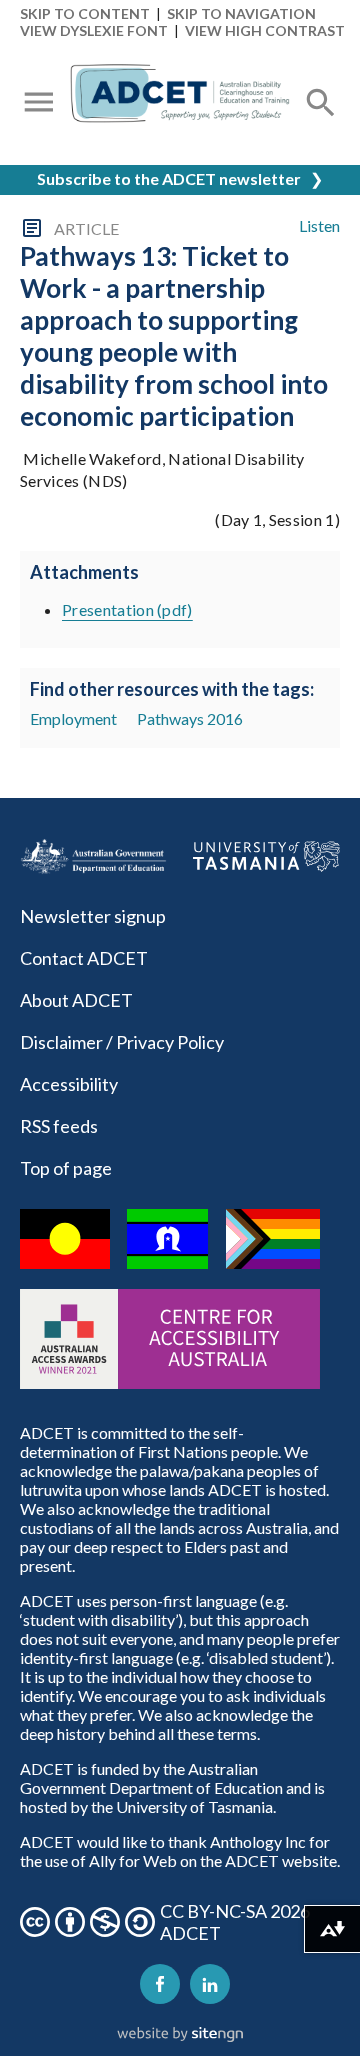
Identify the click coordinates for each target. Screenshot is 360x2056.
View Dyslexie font (94, 30)
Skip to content (85, 13)
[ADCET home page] (180, 104)
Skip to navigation (241, 13)
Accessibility (69, 1084)
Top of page (66, 1168)
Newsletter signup (93, 916)
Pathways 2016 (190, 718)
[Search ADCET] (321, 126)
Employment (73, 718)
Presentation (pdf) (127, 609)
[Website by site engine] (180, 2035)
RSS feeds (59, 1126)
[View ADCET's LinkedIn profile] (210, 1984)
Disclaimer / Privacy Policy (122, 1042)
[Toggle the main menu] (39, 104)
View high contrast (265, 30)
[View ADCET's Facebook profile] (160, 1984)
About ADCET (76, 1000)
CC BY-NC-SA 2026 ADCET (235, 1922)
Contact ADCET (84, 958)
